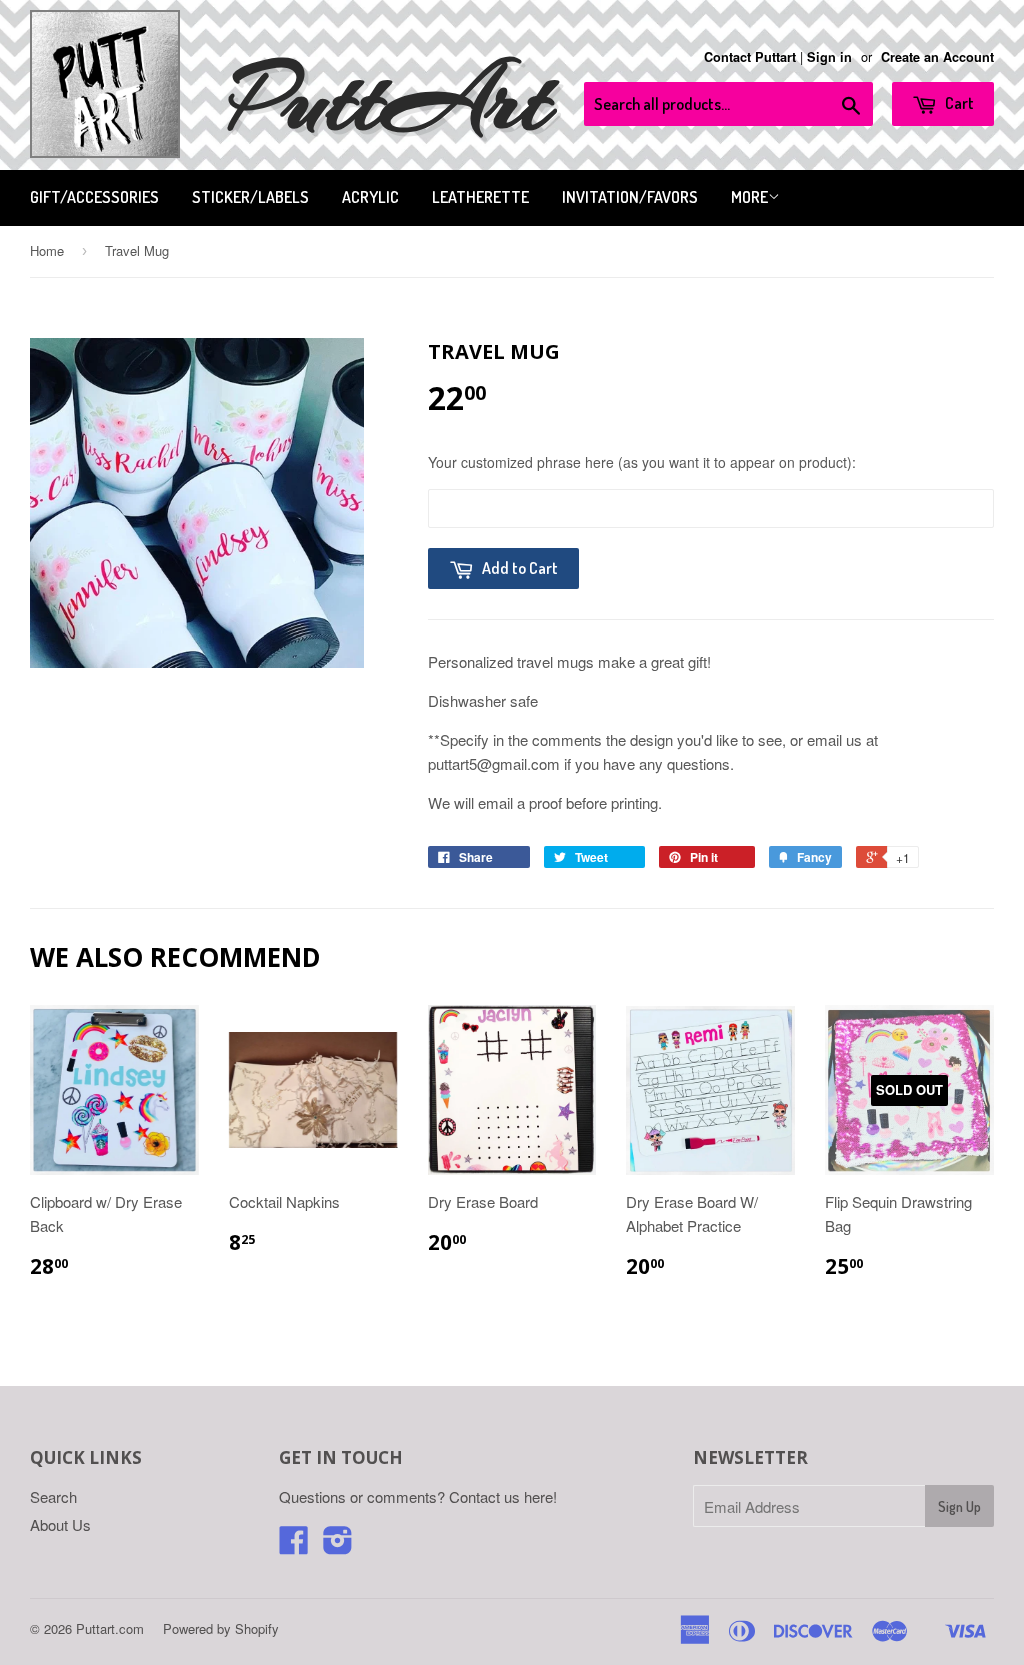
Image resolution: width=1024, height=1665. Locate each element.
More (749, 197)
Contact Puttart (750, 57)
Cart (958, 103)
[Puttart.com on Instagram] (338, 1545)
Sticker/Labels (250, 197)
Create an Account (937, 57)
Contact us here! (503, 1496)
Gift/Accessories (94, 197)
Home (47, 250)
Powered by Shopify (221, 1628)
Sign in (829, 57)
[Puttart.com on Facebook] (294, 1545)
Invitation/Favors (630, 197)
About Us (60, 1524)
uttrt (390, 99)
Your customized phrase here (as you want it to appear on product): (642, 462)
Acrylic (370, 197)
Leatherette (480, 197)
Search (53, 1496)
